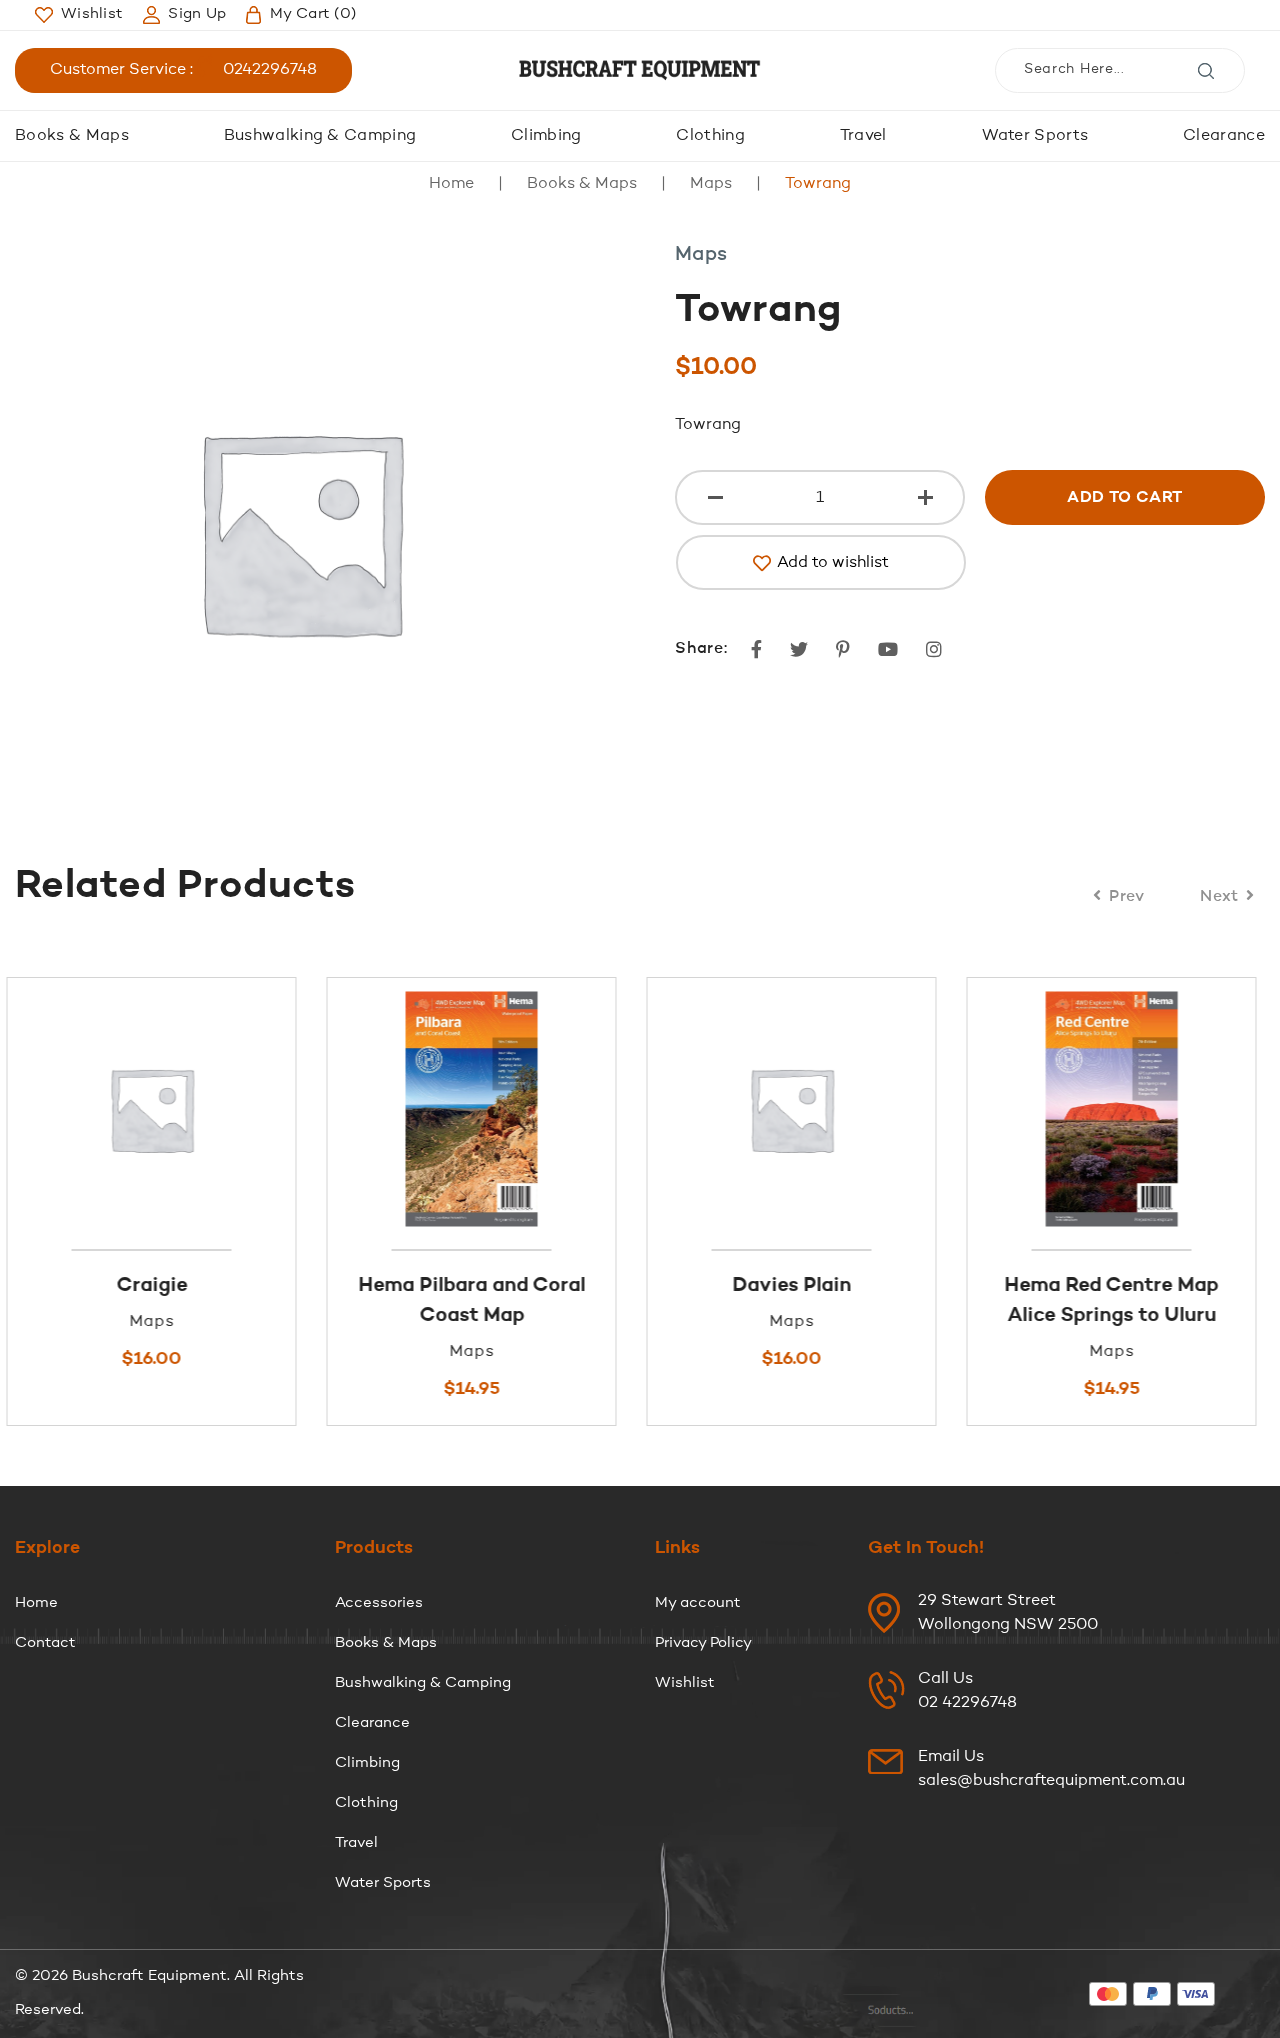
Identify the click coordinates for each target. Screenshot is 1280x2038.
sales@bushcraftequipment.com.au (1051, 1781)
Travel (863, 136)
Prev (1127, 897)
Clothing (710, 136)
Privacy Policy (703, 1643)
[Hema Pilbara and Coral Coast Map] (178, 1108)
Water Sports (1035, 136)
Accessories (379, 1603)
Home (451, 184)
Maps (711, 184)
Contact (45, 1643)
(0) (313, 14)
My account (698, 1603)
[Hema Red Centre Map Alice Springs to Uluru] (818, 1108)
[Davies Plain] (498, 1108)
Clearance (1224, 136)
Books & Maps (72, 136)
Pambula (1138, 1286)
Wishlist (685, 1683)
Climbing (546, 136)
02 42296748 (967, 1703)
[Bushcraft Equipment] (640, 70)
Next (1219, 897)
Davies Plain (497, 1286)
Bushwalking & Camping (320, 136)
